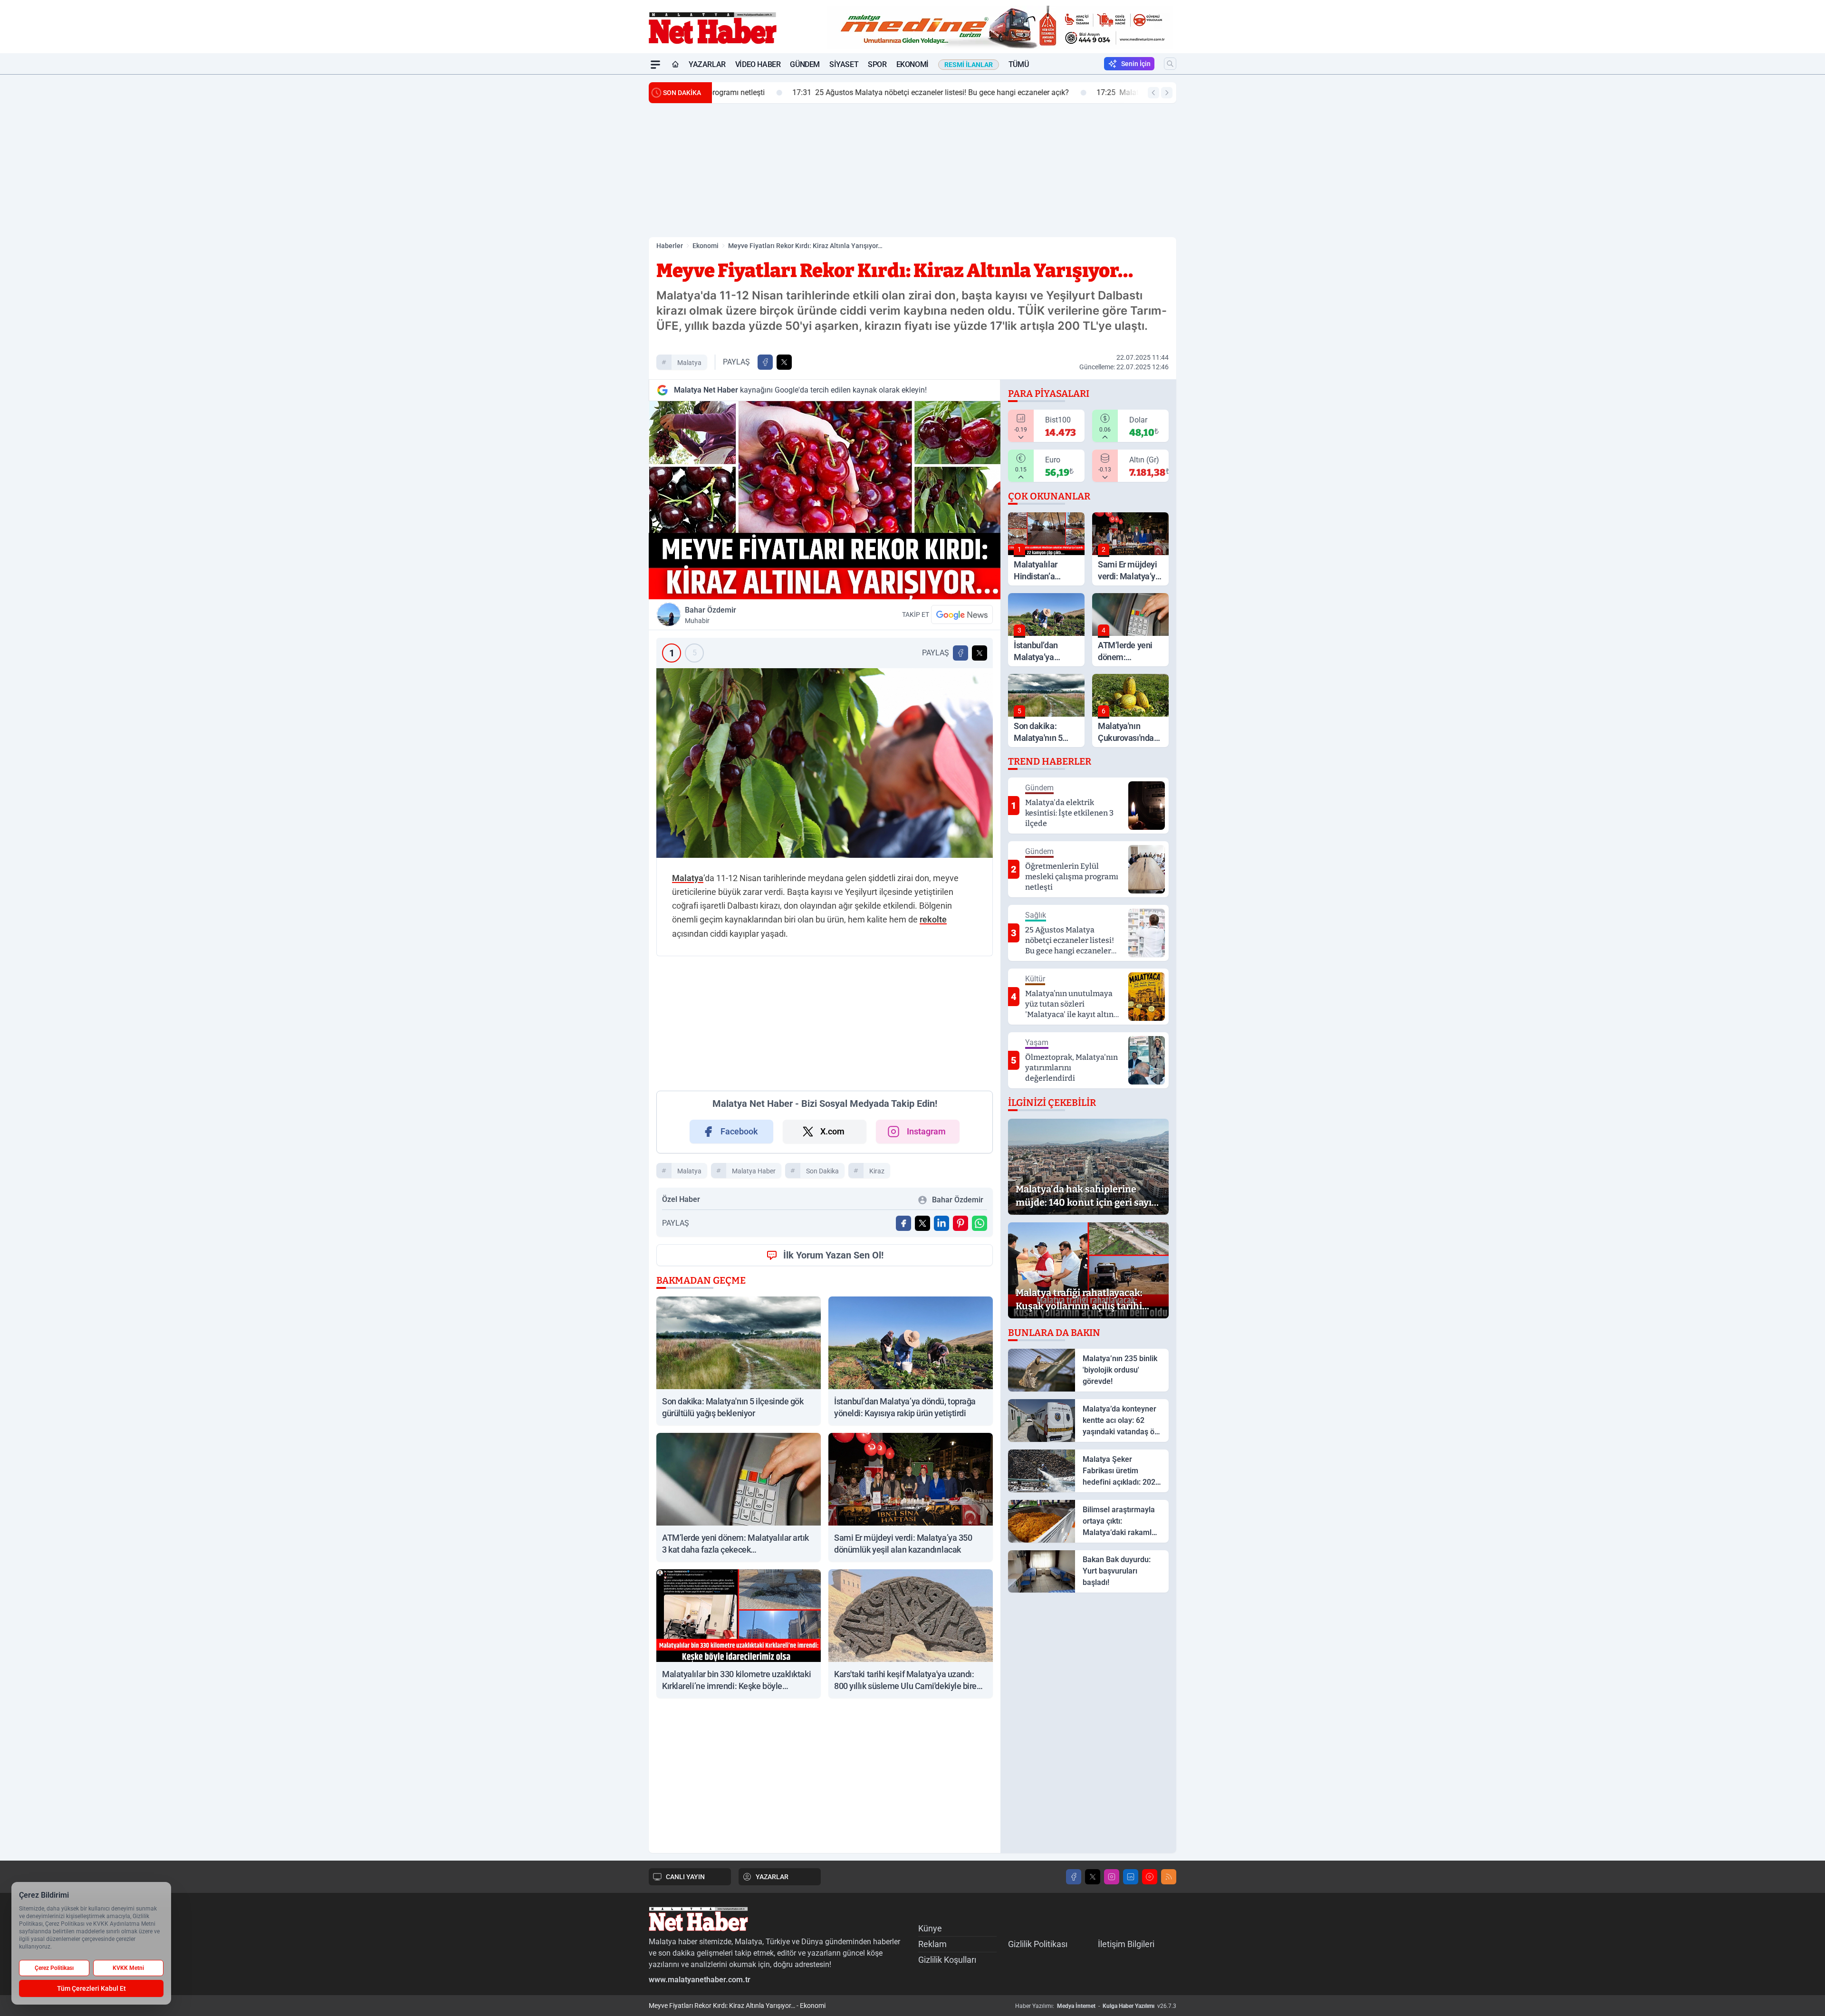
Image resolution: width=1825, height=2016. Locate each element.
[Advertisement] (604, 217)
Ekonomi (912, 64)
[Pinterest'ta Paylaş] (961, 1558)
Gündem (805, 64)
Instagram (926, 1466)
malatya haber (754, 1506)
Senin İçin (1136, 64)
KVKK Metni (128, 1968)
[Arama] (1170, 64)
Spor (877, 64)
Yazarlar (707, 64)
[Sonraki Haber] (1167, 93)
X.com (832, 1466)
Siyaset (844, 64)
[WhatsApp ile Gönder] (980, 1558)
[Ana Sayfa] (675, 65)
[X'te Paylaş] (784, 362)
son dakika (822, 1506)
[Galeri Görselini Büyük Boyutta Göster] (825, 763)
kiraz (877, 1506)
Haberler (670, 246)
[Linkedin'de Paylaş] (941, 1558)
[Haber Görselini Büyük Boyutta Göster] (825, 500)
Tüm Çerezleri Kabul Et (91, 1988)
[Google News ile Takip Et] (962, 614)
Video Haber (758, 64)
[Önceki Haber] (1153, 93)
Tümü (1018, 64)
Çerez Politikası (54, 1968)
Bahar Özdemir (711, 615)
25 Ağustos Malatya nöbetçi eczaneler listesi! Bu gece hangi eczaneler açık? (858, 92)
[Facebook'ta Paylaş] (765, 362)
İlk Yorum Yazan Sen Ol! (833, 1590)
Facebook (739, 1466)
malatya (689, 363)
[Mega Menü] (655, 65)
